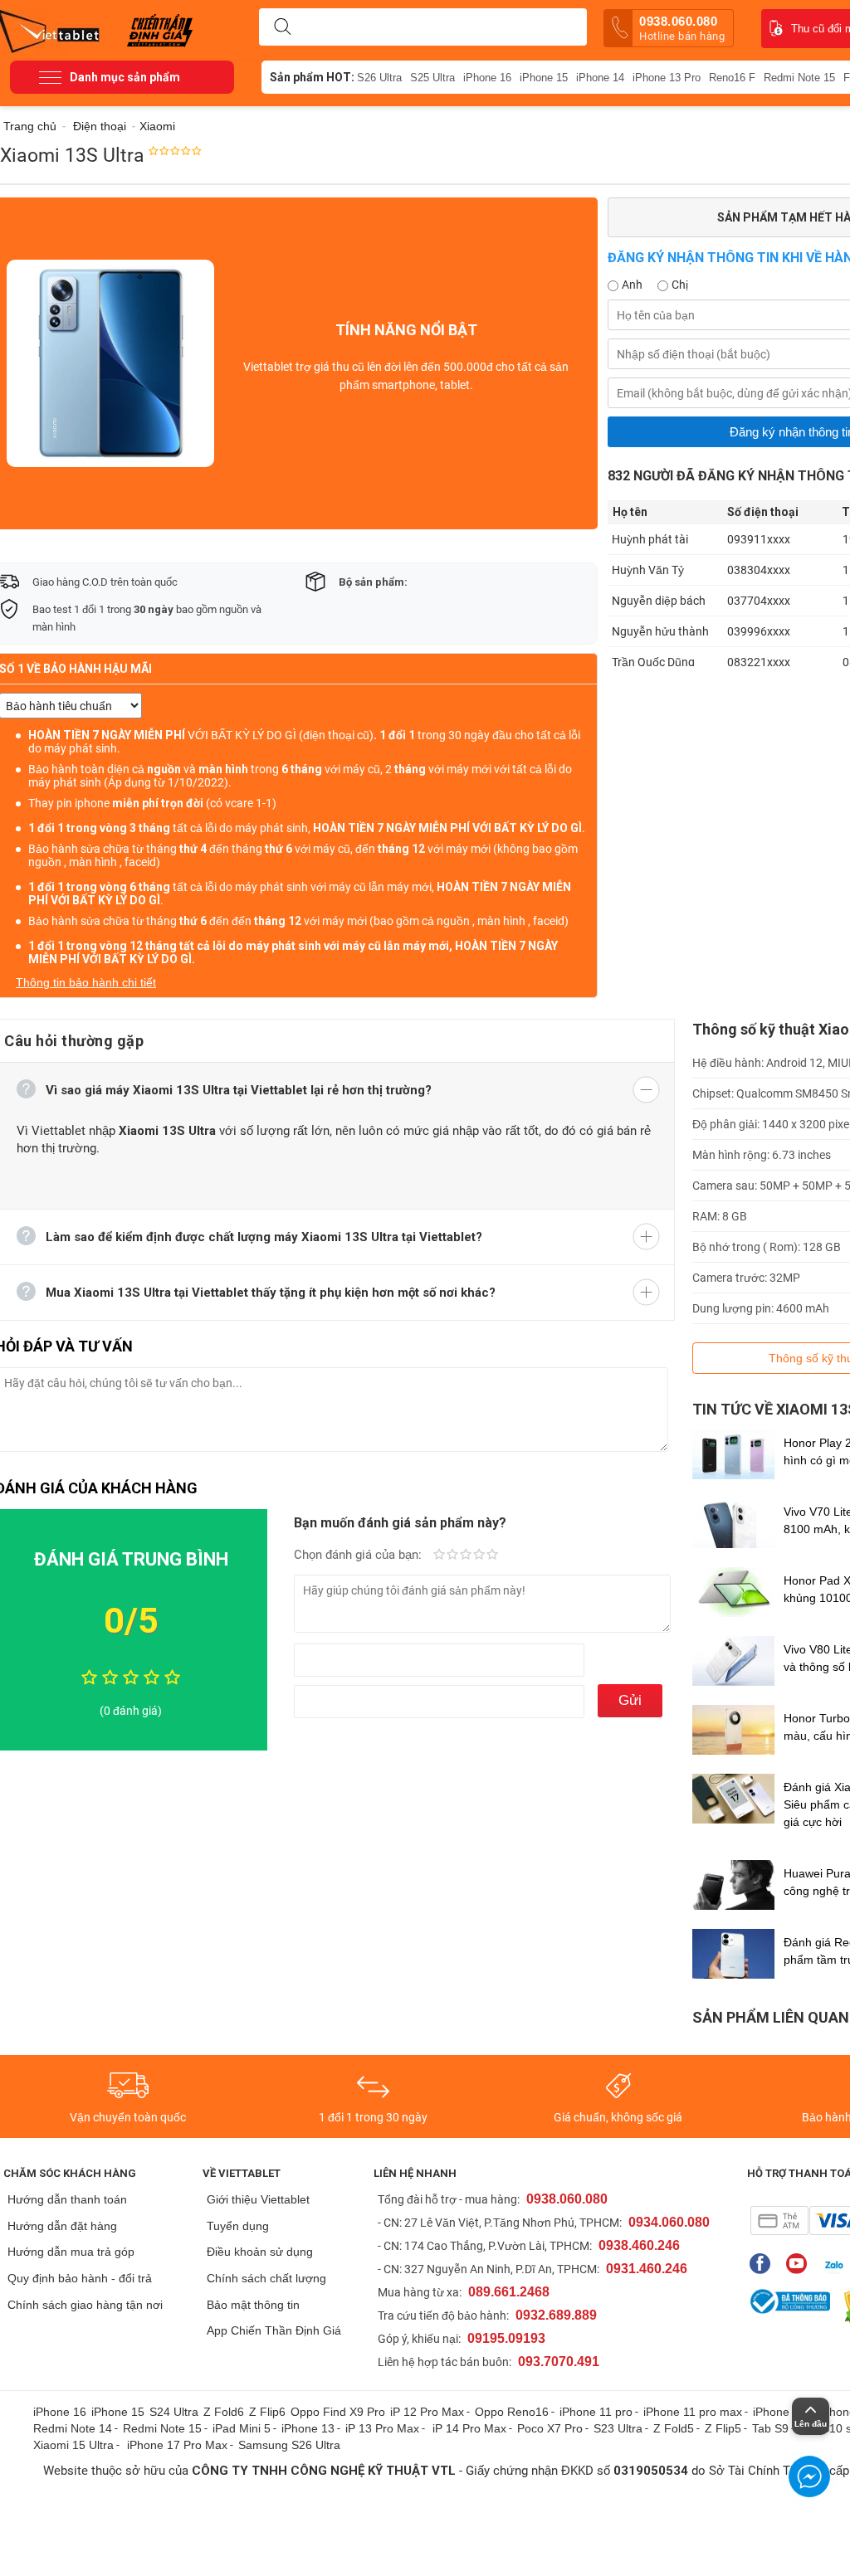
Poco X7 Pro (550, 2428)
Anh (632, 285)
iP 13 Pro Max (382, 2428)
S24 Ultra (174, 2412)
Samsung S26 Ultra (289, 2445)
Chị (680, 285)
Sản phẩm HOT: (312, 77)
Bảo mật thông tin (253, 2305)
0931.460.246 (647, 2269)
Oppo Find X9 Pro (338, 2412)
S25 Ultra (432, 78)
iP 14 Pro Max (469, 2428)
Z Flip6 (267, 2412)
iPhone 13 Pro (667, 78)
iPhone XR (781, 2412)
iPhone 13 (308, 2428)
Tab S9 (770, 2428)
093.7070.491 (559, 2362)
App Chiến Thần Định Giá (274, 2330)
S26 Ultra (379, 78)
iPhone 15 (544, 78)
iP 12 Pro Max (427, 2412)
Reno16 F (732, 78)
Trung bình (466, 1556)
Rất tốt (479, 1556)
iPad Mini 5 (242, 2428)
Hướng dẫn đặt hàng (62, 2226)
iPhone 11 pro (596, 2412)
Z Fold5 (674, 2428)
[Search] (282, 27)
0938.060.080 (682, 28)
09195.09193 (506, 2338)
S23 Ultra (618, 2428)
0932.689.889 (556, 2315)
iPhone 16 (487, 78)
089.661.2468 (509, 2292)
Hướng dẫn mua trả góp (71, 2252)
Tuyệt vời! (492, 1556)
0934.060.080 (669, 2222)
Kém (439, 1556)
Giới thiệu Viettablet (258, 2199)
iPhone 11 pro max (693, 2412)
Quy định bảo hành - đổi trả (80, 2278)
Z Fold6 (224, 2412)
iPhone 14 (600, 78)
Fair (452, 1556)
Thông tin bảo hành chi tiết (86, 982)
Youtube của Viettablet (801, 2264)
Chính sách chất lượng (266, 2278)
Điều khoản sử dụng (260, 2252)
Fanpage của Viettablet (764, 2264)
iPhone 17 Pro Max (177, 2445)
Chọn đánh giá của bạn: (359, 1555)
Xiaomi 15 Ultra (73, 2445)
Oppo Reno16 (512, 2412)
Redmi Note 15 (799, 78)
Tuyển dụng (238, 2226)
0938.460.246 (639, 2245)
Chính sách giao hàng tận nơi (85, 2305)
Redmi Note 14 (73, 2428)
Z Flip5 (723, 2428)
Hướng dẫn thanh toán (67, 2199)
